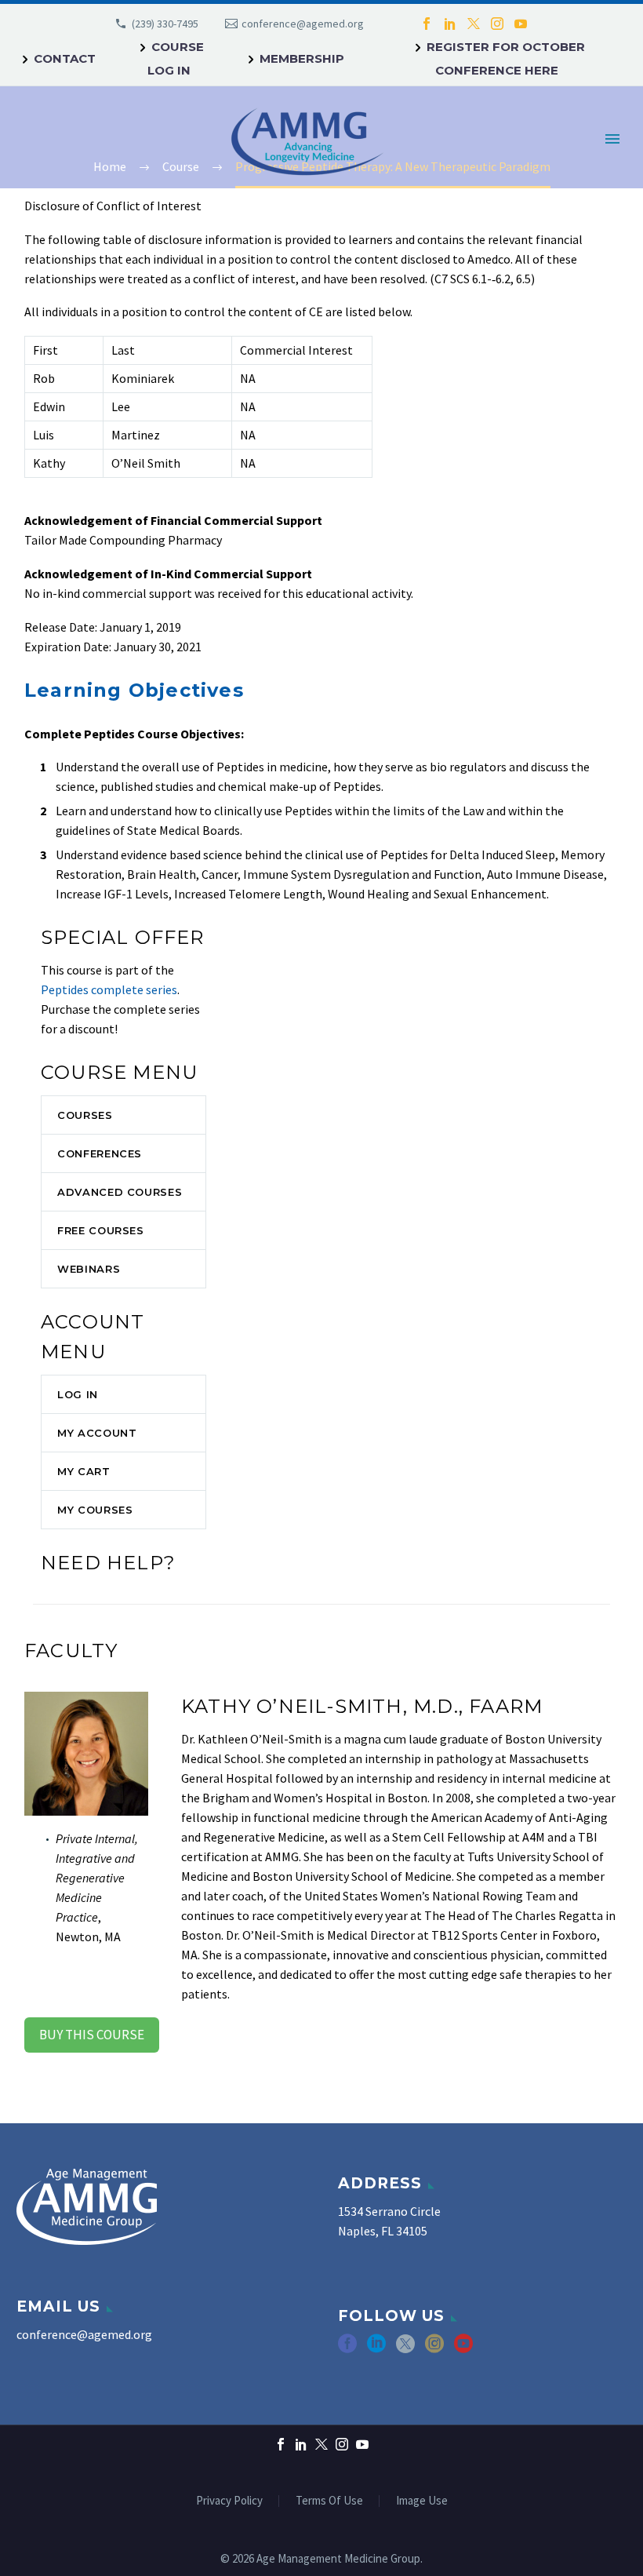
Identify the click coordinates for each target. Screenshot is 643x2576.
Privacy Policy (229, 2501)
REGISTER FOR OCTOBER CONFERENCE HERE (506, 58)
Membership (302, 58)
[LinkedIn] (450, 24)
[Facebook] (427, 24)
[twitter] (405, 2349)
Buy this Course (92, 2035)
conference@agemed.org (303, 24)
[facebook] (347, 2349)
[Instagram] (497, 24)
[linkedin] (376, 2349)
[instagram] (434, 2349)
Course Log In (176, 58)
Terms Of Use (329, 2501)
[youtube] (463, 2349)
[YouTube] (521, 24)
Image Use (422, 2501)
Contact (65, 58)
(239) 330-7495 (165, 24)
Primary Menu (612, 139)
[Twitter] (474, 24)
